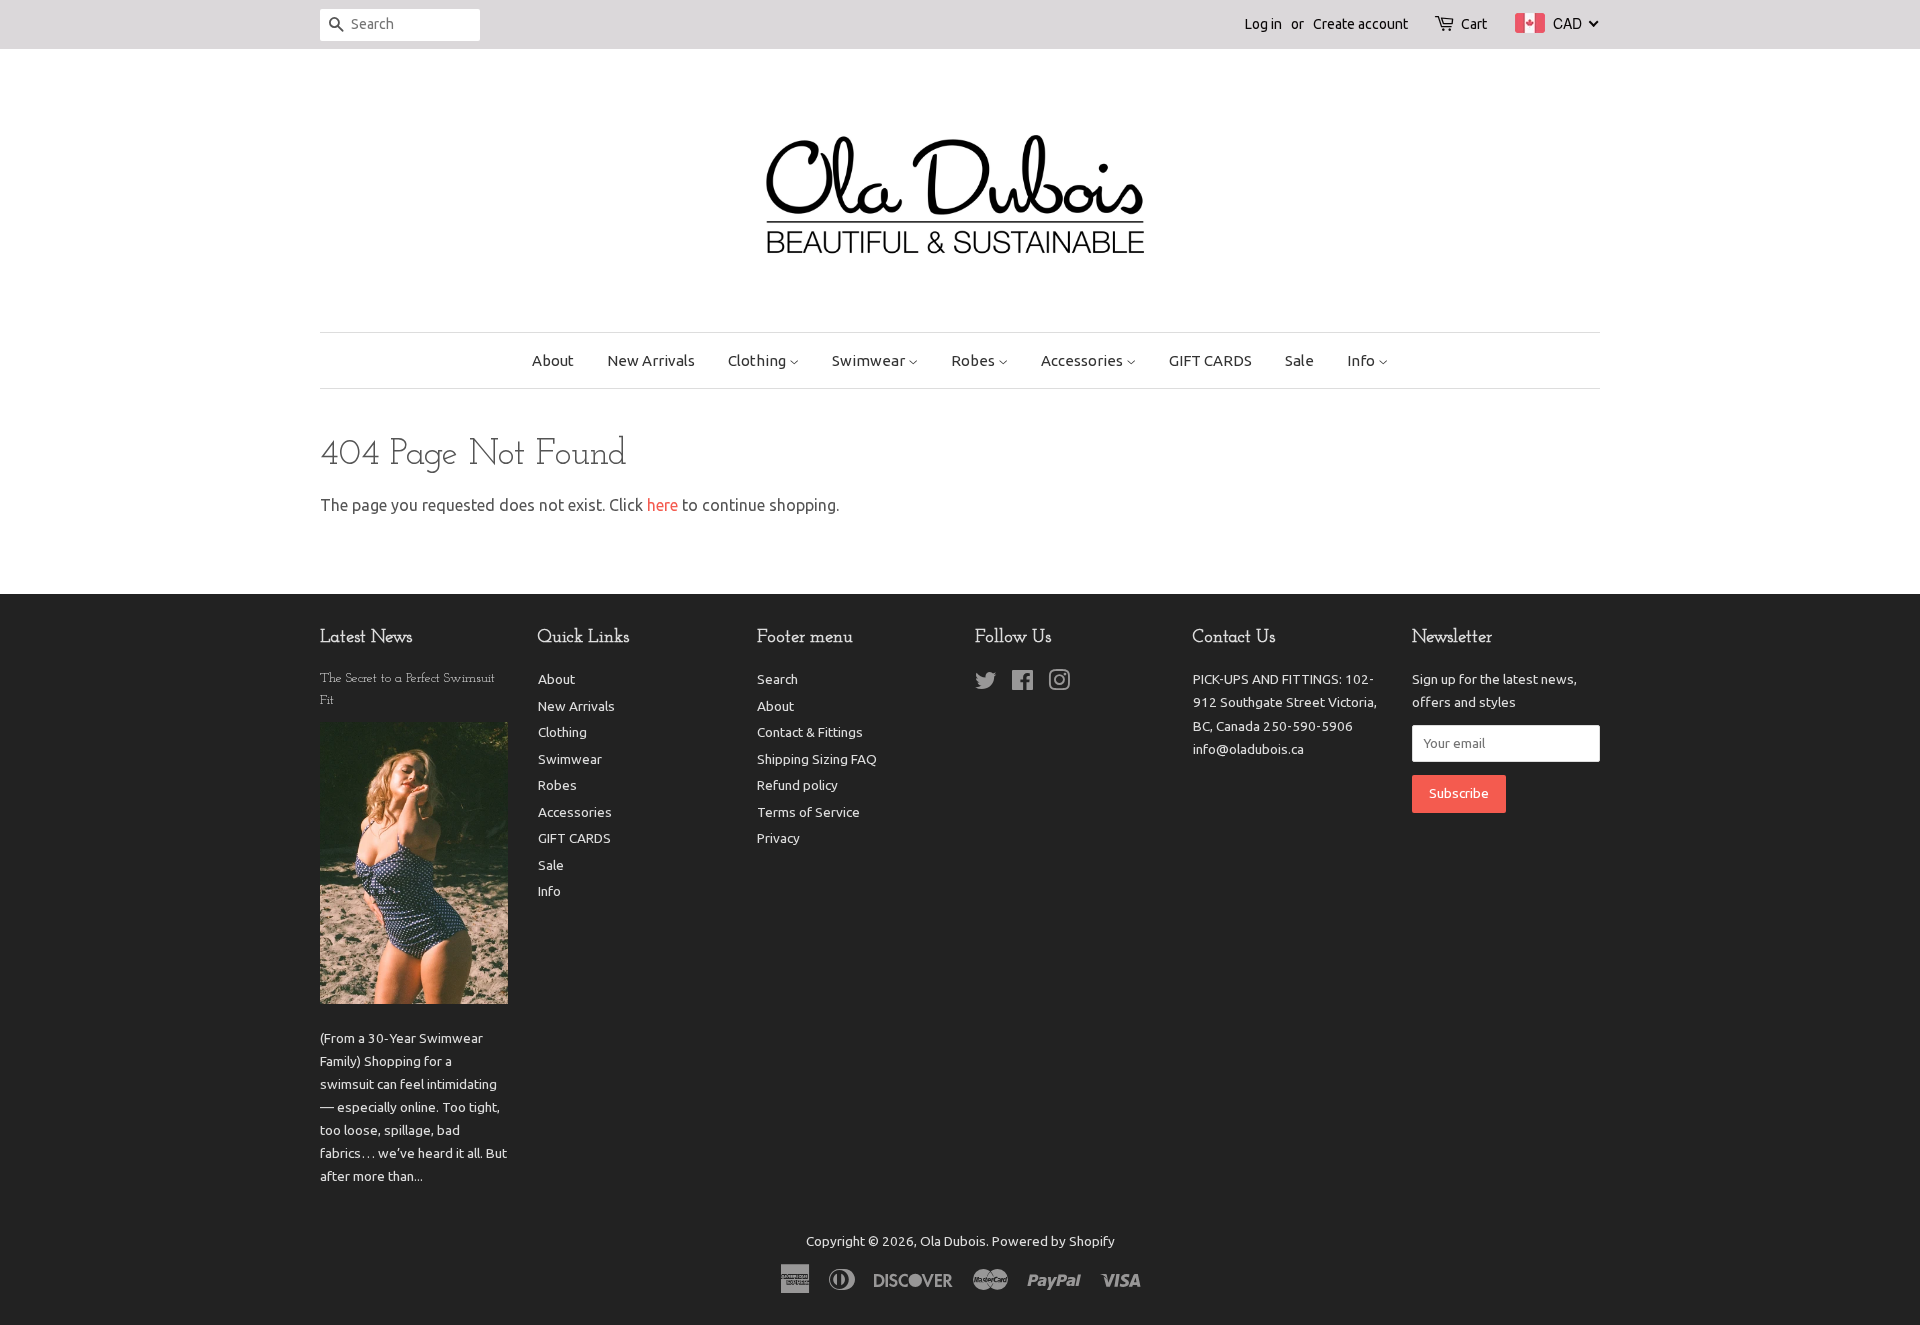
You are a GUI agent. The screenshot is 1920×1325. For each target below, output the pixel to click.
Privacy (778, 838)
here (662, 505)
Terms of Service (808, 812)
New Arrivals (651, 360)
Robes (974, 360)
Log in (1263, 24)
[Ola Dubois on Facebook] (1022, 684)
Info (1362, 360)
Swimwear (870, 360)
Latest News (366, 638)
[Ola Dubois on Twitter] (986, 684)
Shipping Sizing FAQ (817, 759)
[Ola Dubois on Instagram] (1059, 684)
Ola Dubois (953, 1241)
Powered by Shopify (1053, 1241)
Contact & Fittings (810, 732)
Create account (1360, 24)
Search (777, 679)
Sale (1299, 360)
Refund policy (797, 785)
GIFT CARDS (1210, 360)
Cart (1474, 24)
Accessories (1083, 360)
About (553, 360)
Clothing (758, 360)
